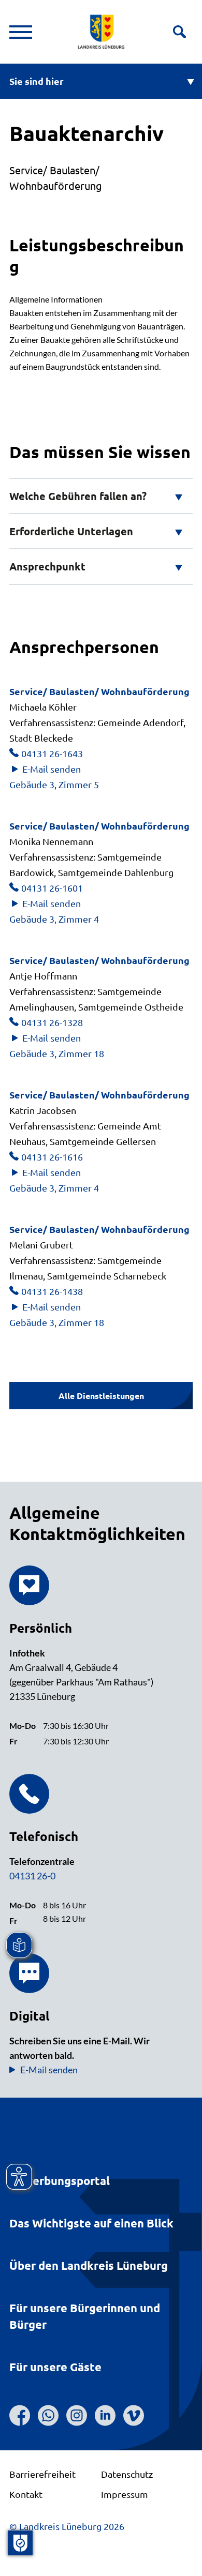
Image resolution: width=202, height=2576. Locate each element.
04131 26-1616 (52, 1157)
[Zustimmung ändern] (20, 2543)
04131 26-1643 (52, 753)
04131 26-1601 (52, 888)
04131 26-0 (32, 1876)
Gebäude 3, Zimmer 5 (54, 784)
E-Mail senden (52, 769)
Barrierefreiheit (42, 2474)
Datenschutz (127, 2474)
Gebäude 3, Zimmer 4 (54, 919)
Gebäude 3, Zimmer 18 (57, 1053)
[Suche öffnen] (179, 32)
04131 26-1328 (52, 1022)
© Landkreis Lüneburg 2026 (67, 2526)
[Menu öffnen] (21, 32)
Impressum (125, 2494)
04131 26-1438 (52, 1291)
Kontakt (26, 2494)
